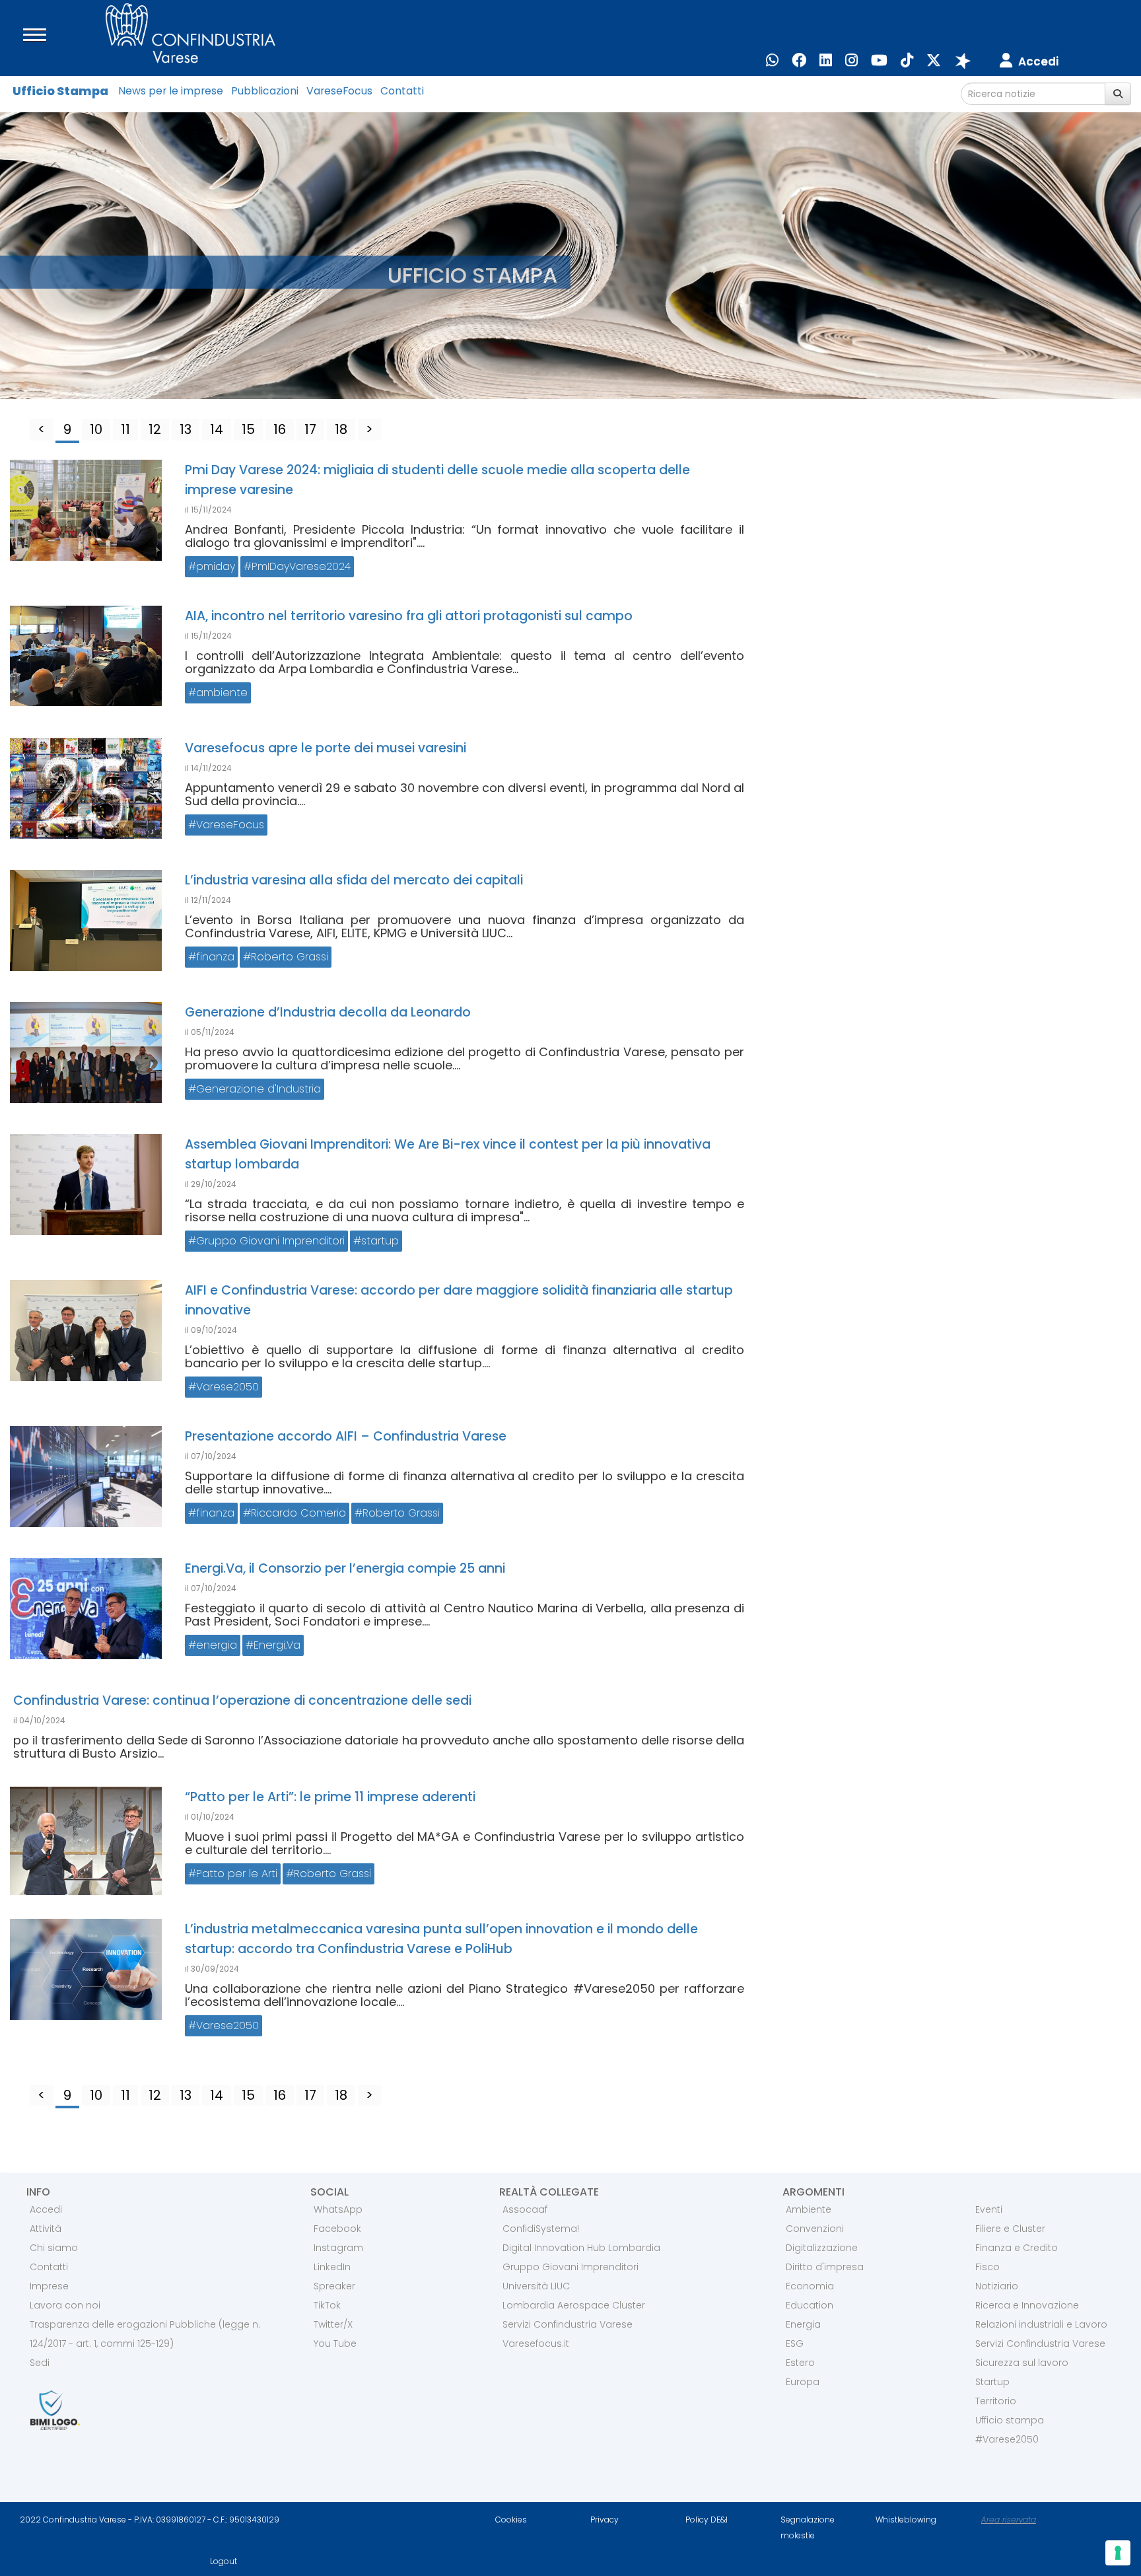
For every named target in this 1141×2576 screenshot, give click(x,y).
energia (217, 1645)
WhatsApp (338, 2209)
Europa (803, 2382)
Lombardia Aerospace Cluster (574, 2305)
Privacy (605, 2520)
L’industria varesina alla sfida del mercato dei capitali (354, 880)
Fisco (987, 2267)
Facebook (337, 2229)
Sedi (40, 2363)
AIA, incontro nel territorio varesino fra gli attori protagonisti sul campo (409, 616)
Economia (810, 2286)
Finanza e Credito (1017, 2248)
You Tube (335, 2343)
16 (280, 429)
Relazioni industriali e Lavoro (1041, 2324)
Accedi (46, 2209)
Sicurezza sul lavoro (1022, 2363)
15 (248, 429)
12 (155, 429)
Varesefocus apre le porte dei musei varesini (326, 748)
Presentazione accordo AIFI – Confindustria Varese (346, 1436)
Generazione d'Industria (259, 1089)
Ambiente (809, 2209)
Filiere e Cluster (1010, 2229)
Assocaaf (525, 2209)
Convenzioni (815, 2229)
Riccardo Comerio (298, 1513)
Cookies (511, 2520)
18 (341, 429)
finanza (215, 957)
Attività (46, 2229)
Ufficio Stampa (60, 91)
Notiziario (997, 2286)
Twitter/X (333, 2324)
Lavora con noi (65, 2305)
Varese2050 (227, 1387)
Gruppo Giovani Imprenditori (270, 1241)
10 (96, 429)
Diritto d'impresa (825, 2267)
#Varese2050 (1007, 2439)
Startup (992, 2382)
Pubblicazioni (265, 91)
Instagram (338, 2248)
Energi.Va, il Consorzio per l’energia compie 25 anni (345, 1568)
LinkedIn (332, 2267)
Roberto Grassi (290, 957)
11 (125, 429)
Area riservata (1009, 2520)
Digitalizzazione (822, 2248)
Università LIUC (536, 2286)
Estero (800, 2363)
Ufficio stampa (1010, 2420)
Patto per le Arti (237, 1874)
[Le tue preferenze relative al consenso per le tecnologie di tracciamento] (1118, 2553)
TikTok (327, 2305)
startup (380, 1241)
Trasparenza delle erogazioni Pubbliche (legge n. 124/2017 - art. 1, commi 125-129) (145, 2334)
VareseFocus (339, 91)
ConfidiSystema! (541, 2229)
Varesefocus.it (536, 2343)
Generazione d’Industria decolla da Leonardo (328, 1012)
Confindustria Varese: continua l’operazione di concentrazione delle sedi (242, 1700)
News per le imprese (171, 91)
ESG (795, 2343)
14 (217, 429)
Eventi (989, 2209)
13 (186, 429)
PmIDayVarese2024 (301, 566)
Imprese (49, 2286)
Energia (803, 2324)
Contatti (402, 91)
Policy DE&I (707, 2520)
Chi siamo (54, 2248)
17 (310, 429)
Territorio (996, 2401)
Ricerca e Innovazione (1027, 2305)
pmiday (216, 566)
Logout (224, 2561)
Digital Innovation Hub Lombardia (581, 2248)
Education (810, 2305)
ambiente (222, 693)
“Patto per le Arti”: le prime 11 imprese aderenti (330, 1797)
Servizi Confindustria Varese (568, 2324)
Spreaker (334, 2286)
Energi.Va (277, 1645)
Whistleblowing (906, 2520)
